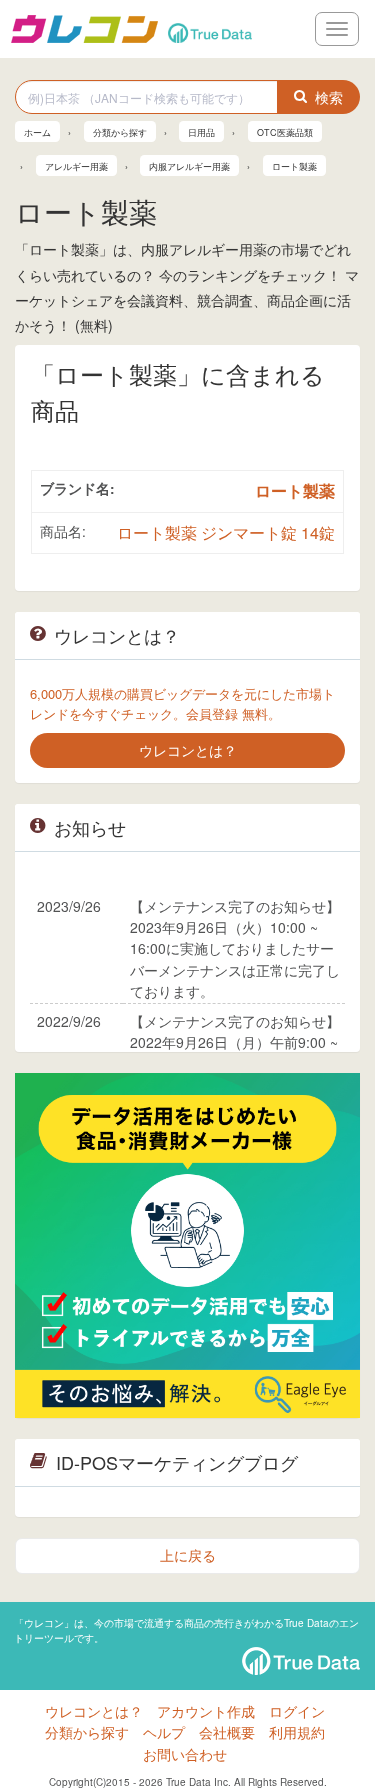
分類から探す (87, 1732)
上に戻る (188, 1555)
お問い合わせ (185, 1754)
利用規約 (297, 1732)
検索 (329, 97)
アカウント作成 (206, 1711)
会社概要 (227, 1732)
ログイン (297, 1711)
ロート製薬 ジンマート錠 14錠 (226, 532)
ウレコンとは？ (94, 1711)
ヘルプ (164, 1732)
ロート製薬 (295, 490)
